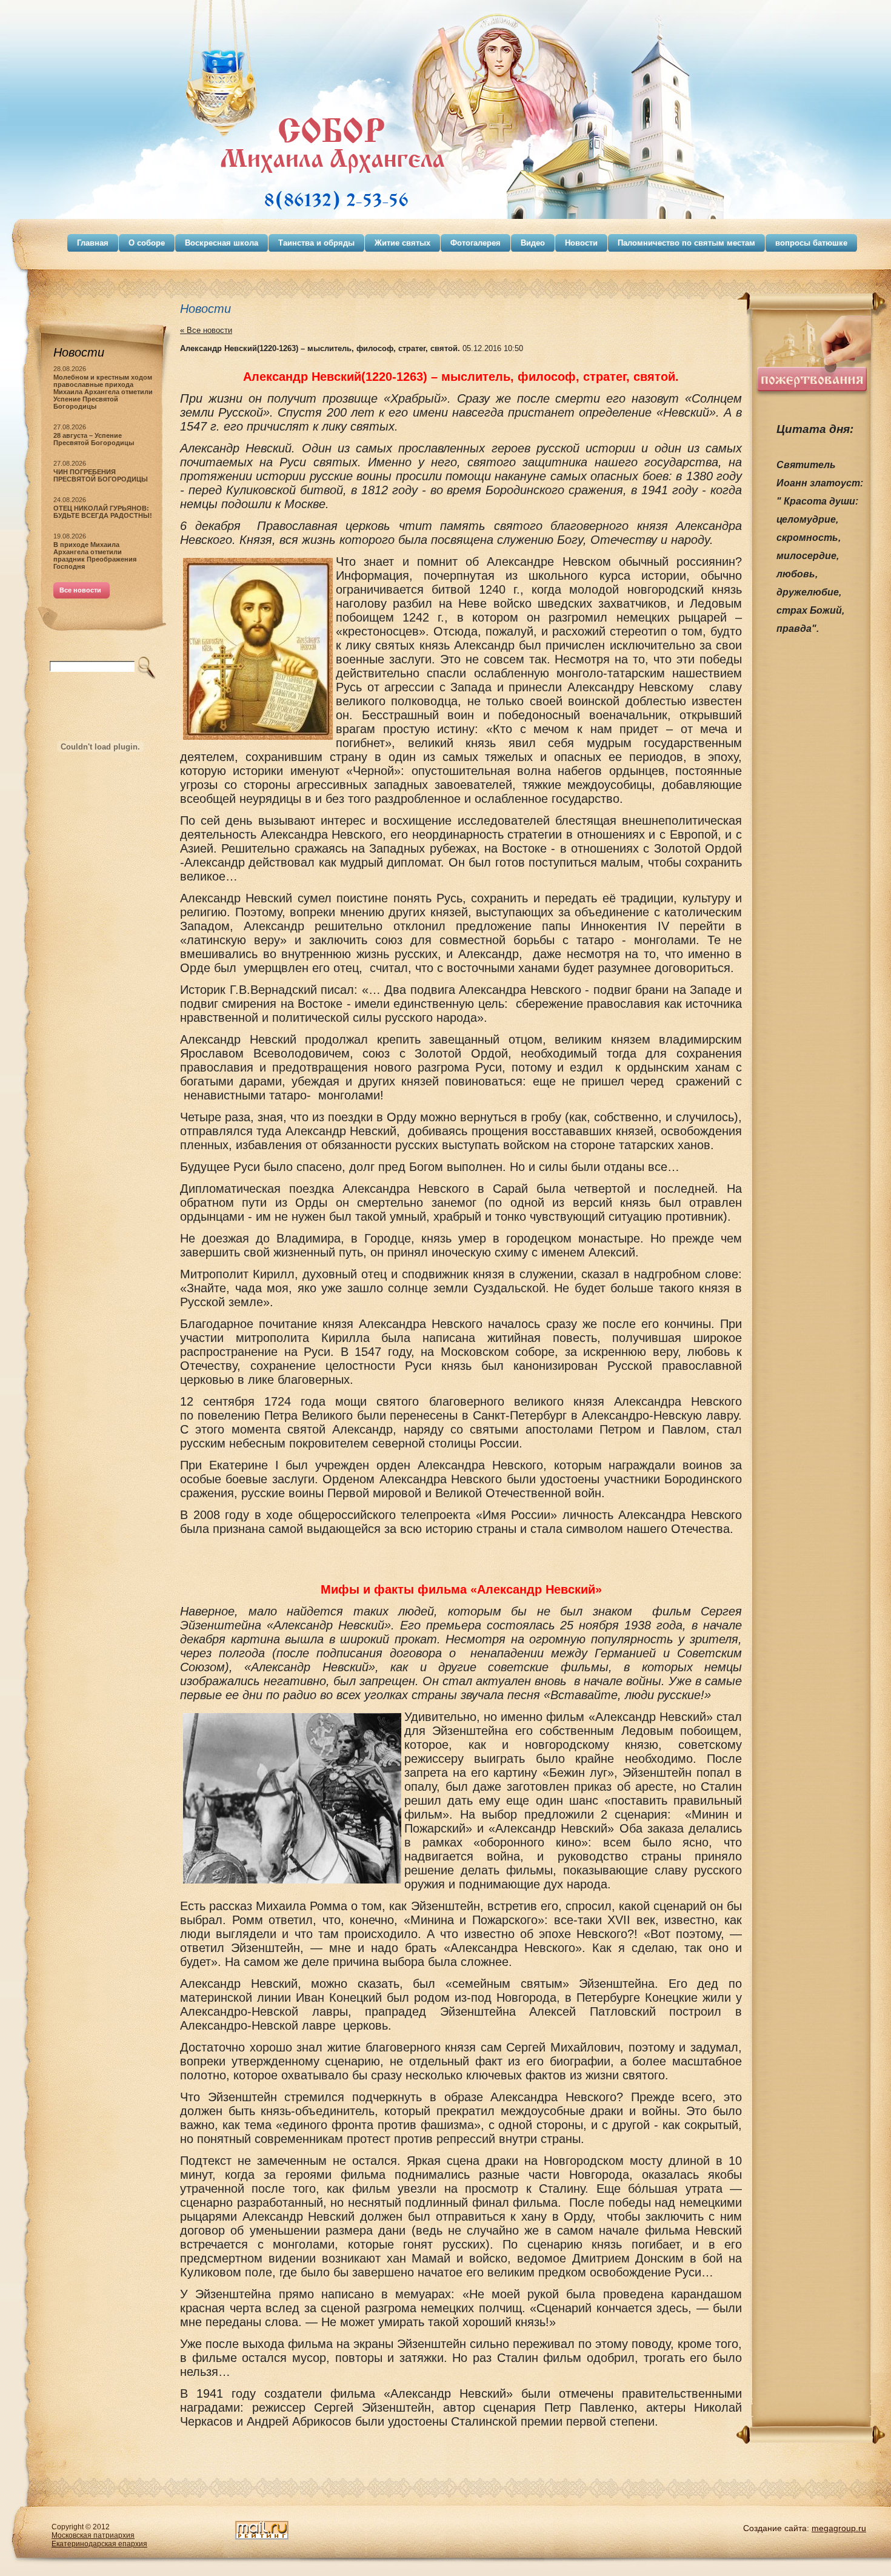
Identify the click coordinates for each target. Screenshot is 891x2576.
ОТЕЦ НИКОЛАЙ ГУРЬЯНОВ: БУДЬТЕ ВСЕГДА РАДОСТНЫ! (103, 512)
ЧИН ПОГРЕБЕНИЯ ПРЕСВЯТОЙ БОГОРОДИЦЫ (101, 475)
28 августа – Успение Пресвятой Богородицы (94, 439)
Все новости (80, 590)
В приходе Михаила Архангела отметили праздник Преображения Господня (95, 555)
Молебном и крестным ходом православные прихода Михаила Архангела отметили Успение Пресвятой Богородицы (103, 392)
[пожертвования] (812, 394)
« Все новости (206, 330)
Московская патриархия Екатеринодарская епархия (99, 2540)
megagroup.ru (839, 2528)
